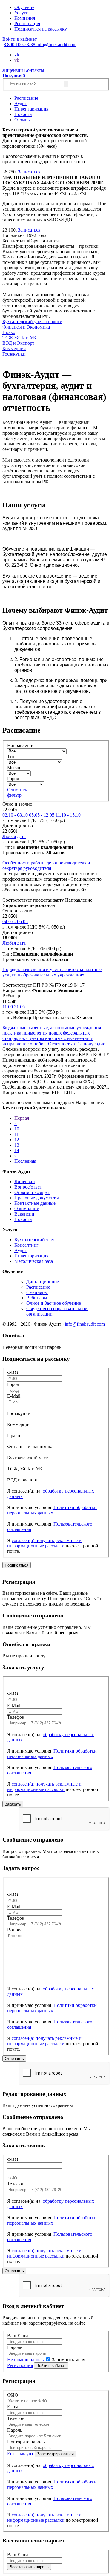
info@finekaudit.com (56, 44)
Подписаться (17, 1565)
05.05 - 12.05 (42, 815)
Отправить (14, 2059)
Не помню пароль (25, 2360)
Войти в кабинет (20, 39)
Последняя (25, 1161)
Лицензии (13, 70)
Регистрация (27, 24)
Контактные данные (35, 1203)
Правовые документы (37, 1198)
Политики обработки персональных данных (52, 1510)
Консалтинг (26, 1245)
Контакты (34, 70)
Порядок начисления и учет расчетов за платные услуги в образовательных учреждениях (52, 972)
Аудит (21, 103)
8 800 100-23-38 (20, 44)
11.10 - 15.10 (68, 815)
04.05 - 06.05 (15, 922)
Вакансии (24, 1214)
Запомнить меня (68, 2360)
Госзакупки (14, 354)
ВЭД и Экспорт (18, 343)
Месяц (14, 768)
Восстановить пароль (29, 2567)
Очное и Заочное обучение (54, 1303)
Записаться (29, 172)
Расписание (26, 98)
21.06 (19, 1007)
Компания (25, 18)
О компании (27, 1208)
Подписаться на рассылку (41, 29)
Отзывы (23, 120)
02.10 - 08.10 (15, 815)
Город (13, 779)
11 (17, 1134)
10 (17, 1129)
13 (17, 1145)
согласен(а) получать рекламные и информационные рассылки (44, 1543)
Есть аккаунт (20, 2454)
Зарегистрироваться (55, 2454)
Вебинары (37, 1298)
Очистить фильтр (17, 792)
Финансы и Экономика (26, 327)
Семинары (37, 1292)
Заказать (13, 1804)
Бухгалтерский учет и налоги (32, 322)
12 (17, 1140)
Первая (22, 1118)
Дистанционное (43, 1282)
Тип (11, 756)
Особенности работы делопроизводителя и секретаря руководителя (46, 866)
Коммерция (14, 349)
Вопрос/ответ (28, 1187)
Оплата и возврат (32, 1192)
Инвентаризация (31, 109)
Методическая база (34, 1261)
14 (17, 1150)
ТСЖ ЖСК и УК (19, 338)
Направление (21, 745)
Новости (23, 114)
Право (9, 332)
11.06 (8, 1007)
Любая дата (14, 836)
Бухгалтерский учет (35, 1240)
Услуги (22, 13)
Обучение (24, 7)
